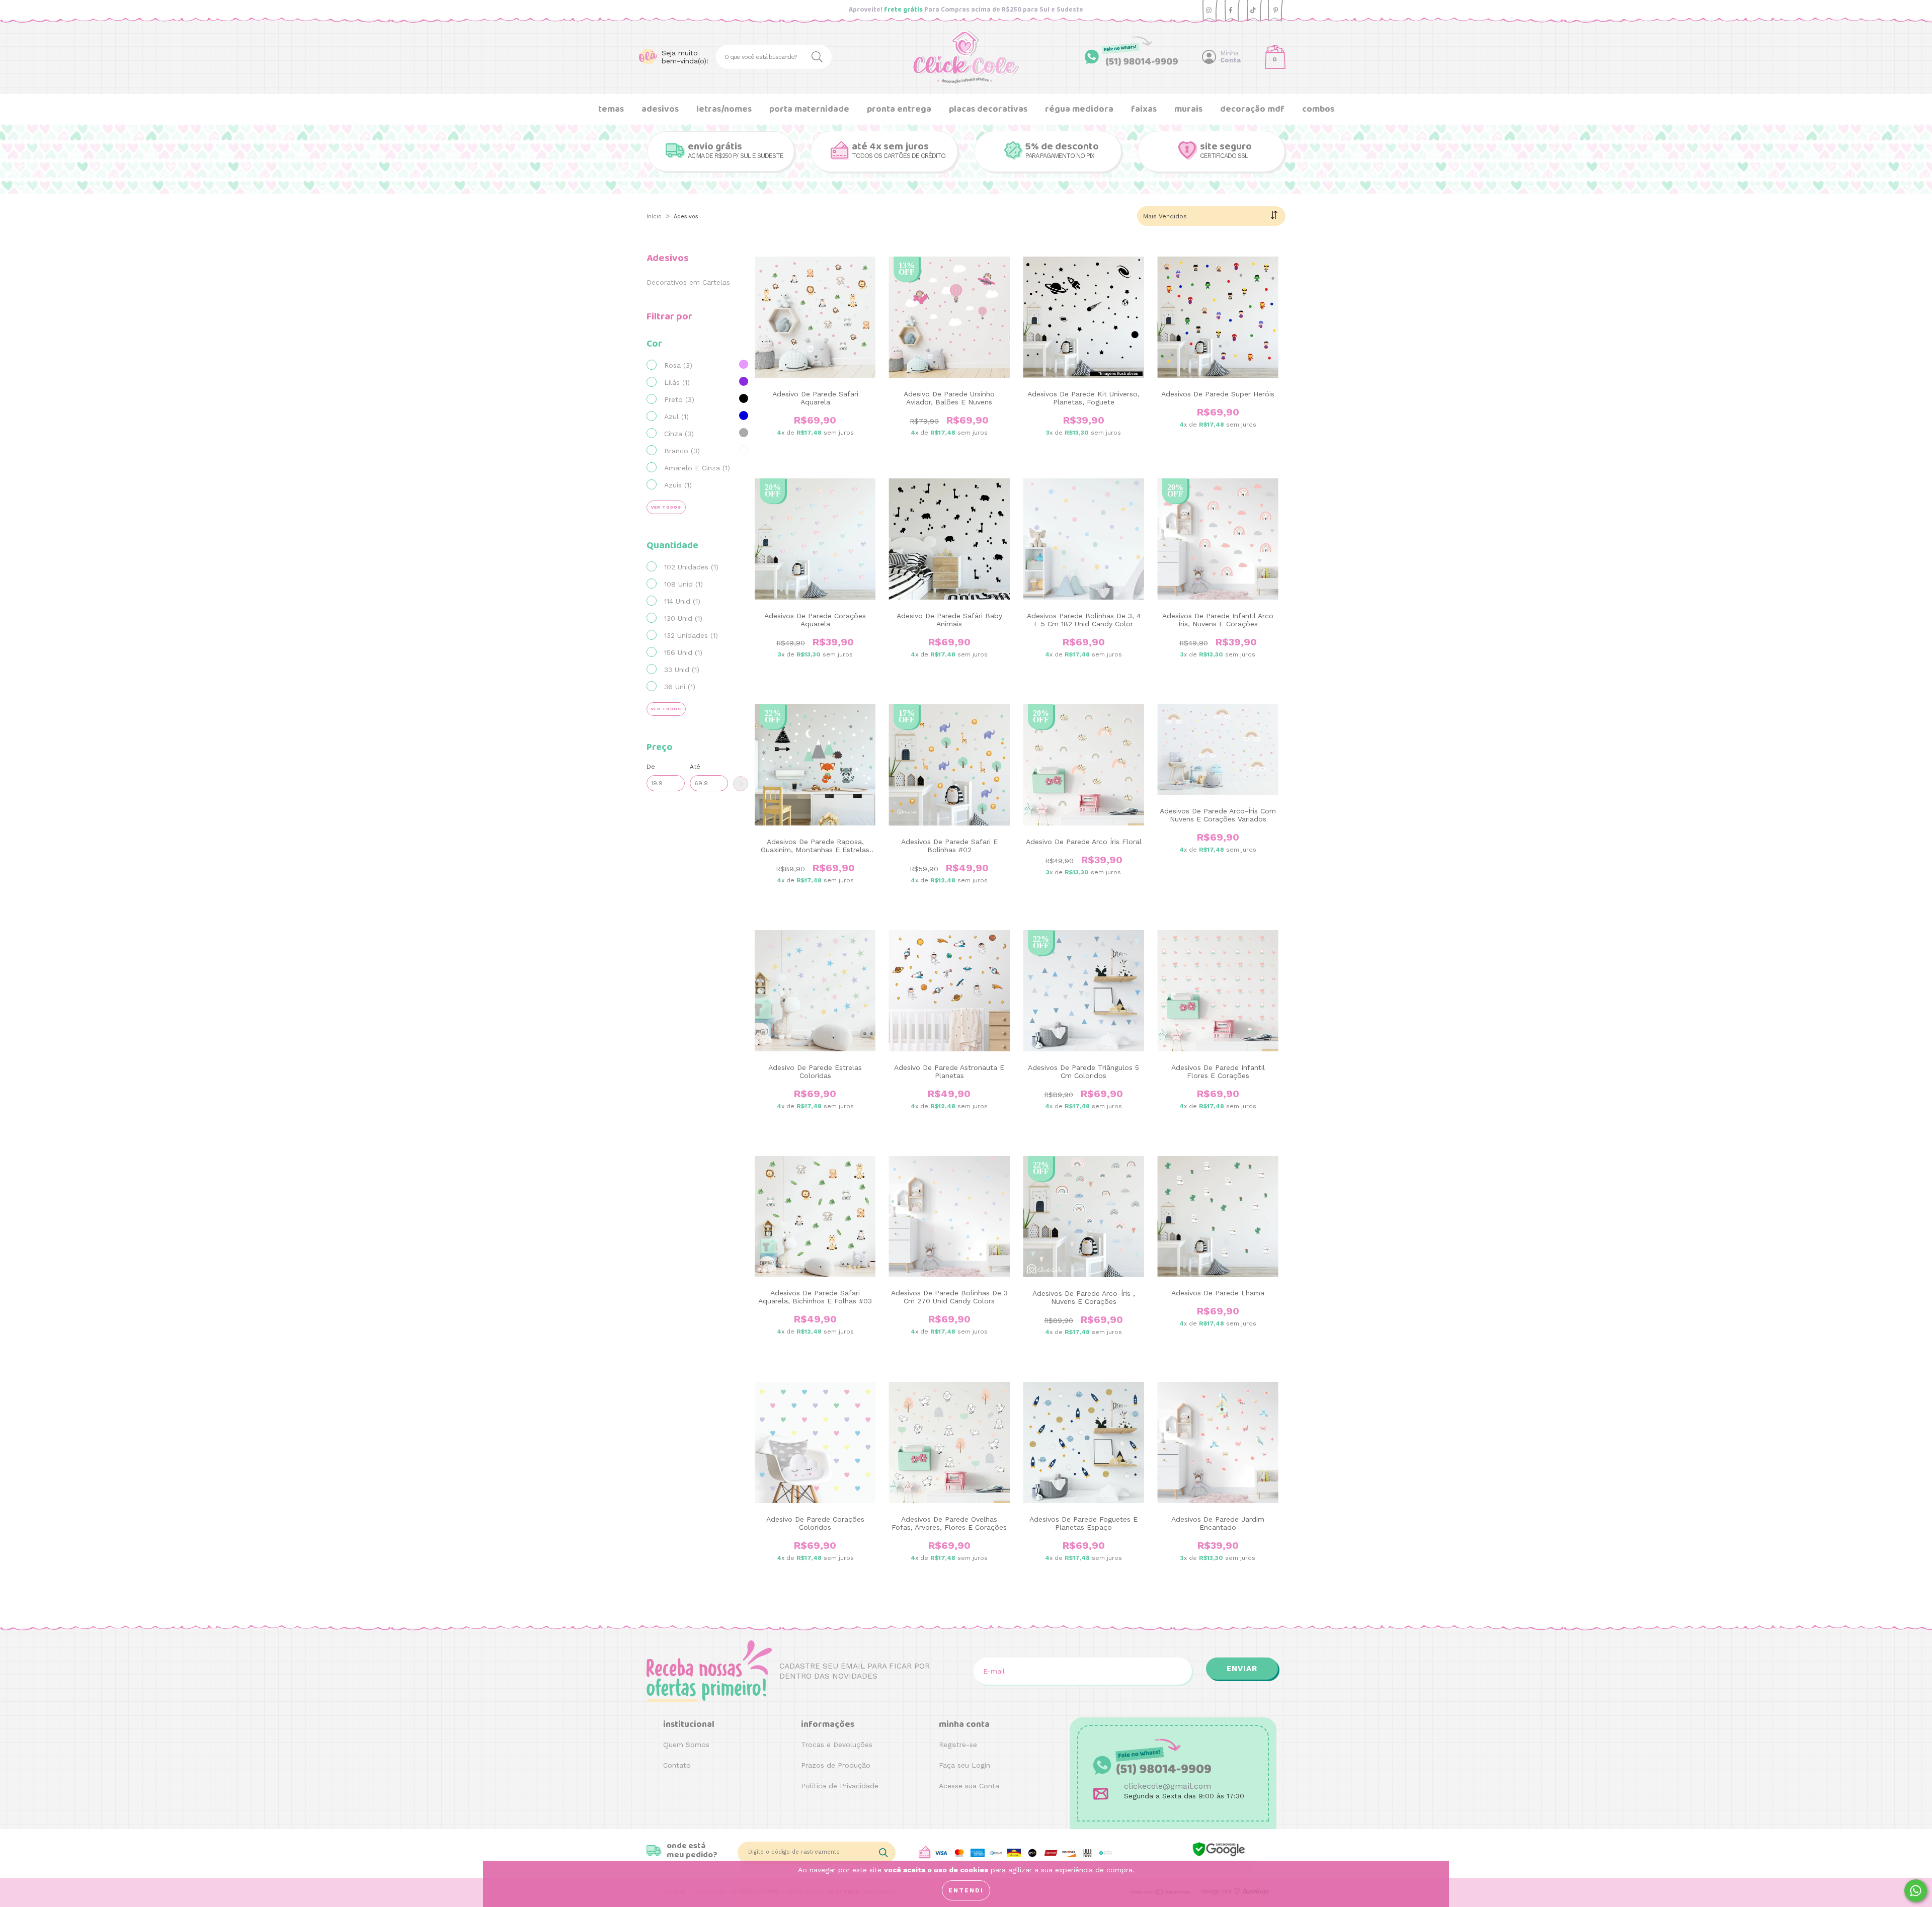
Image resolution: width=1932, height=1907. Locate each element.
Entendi (966, 1890)
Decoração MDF (1252, 109)
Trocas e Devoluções (837, 1745)
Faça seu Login (964, 1765)
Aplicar (741, 784)
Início (654, 217)
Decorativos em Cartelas (688, 282)
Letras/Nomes (724, 109)
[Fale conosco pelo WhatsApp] (1916, 1891)
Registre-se (958, 1745)
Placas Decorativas (988, 109)
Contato (677, 1765)
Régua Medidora (1079, 109)
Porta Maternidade (809, 109)
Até (695, 767)
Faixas (1144, 109)
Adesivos (660, 109)
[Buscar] (819, 56)
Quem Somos (686, 1745)
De (651, 767)
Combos (1318, 109)
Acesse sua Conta (969, 1786)
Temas (611, 109)
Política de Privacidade (840, 1786)
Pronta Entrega (899, 109)
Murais (1188, 109)
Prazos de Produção (836, 1765)
